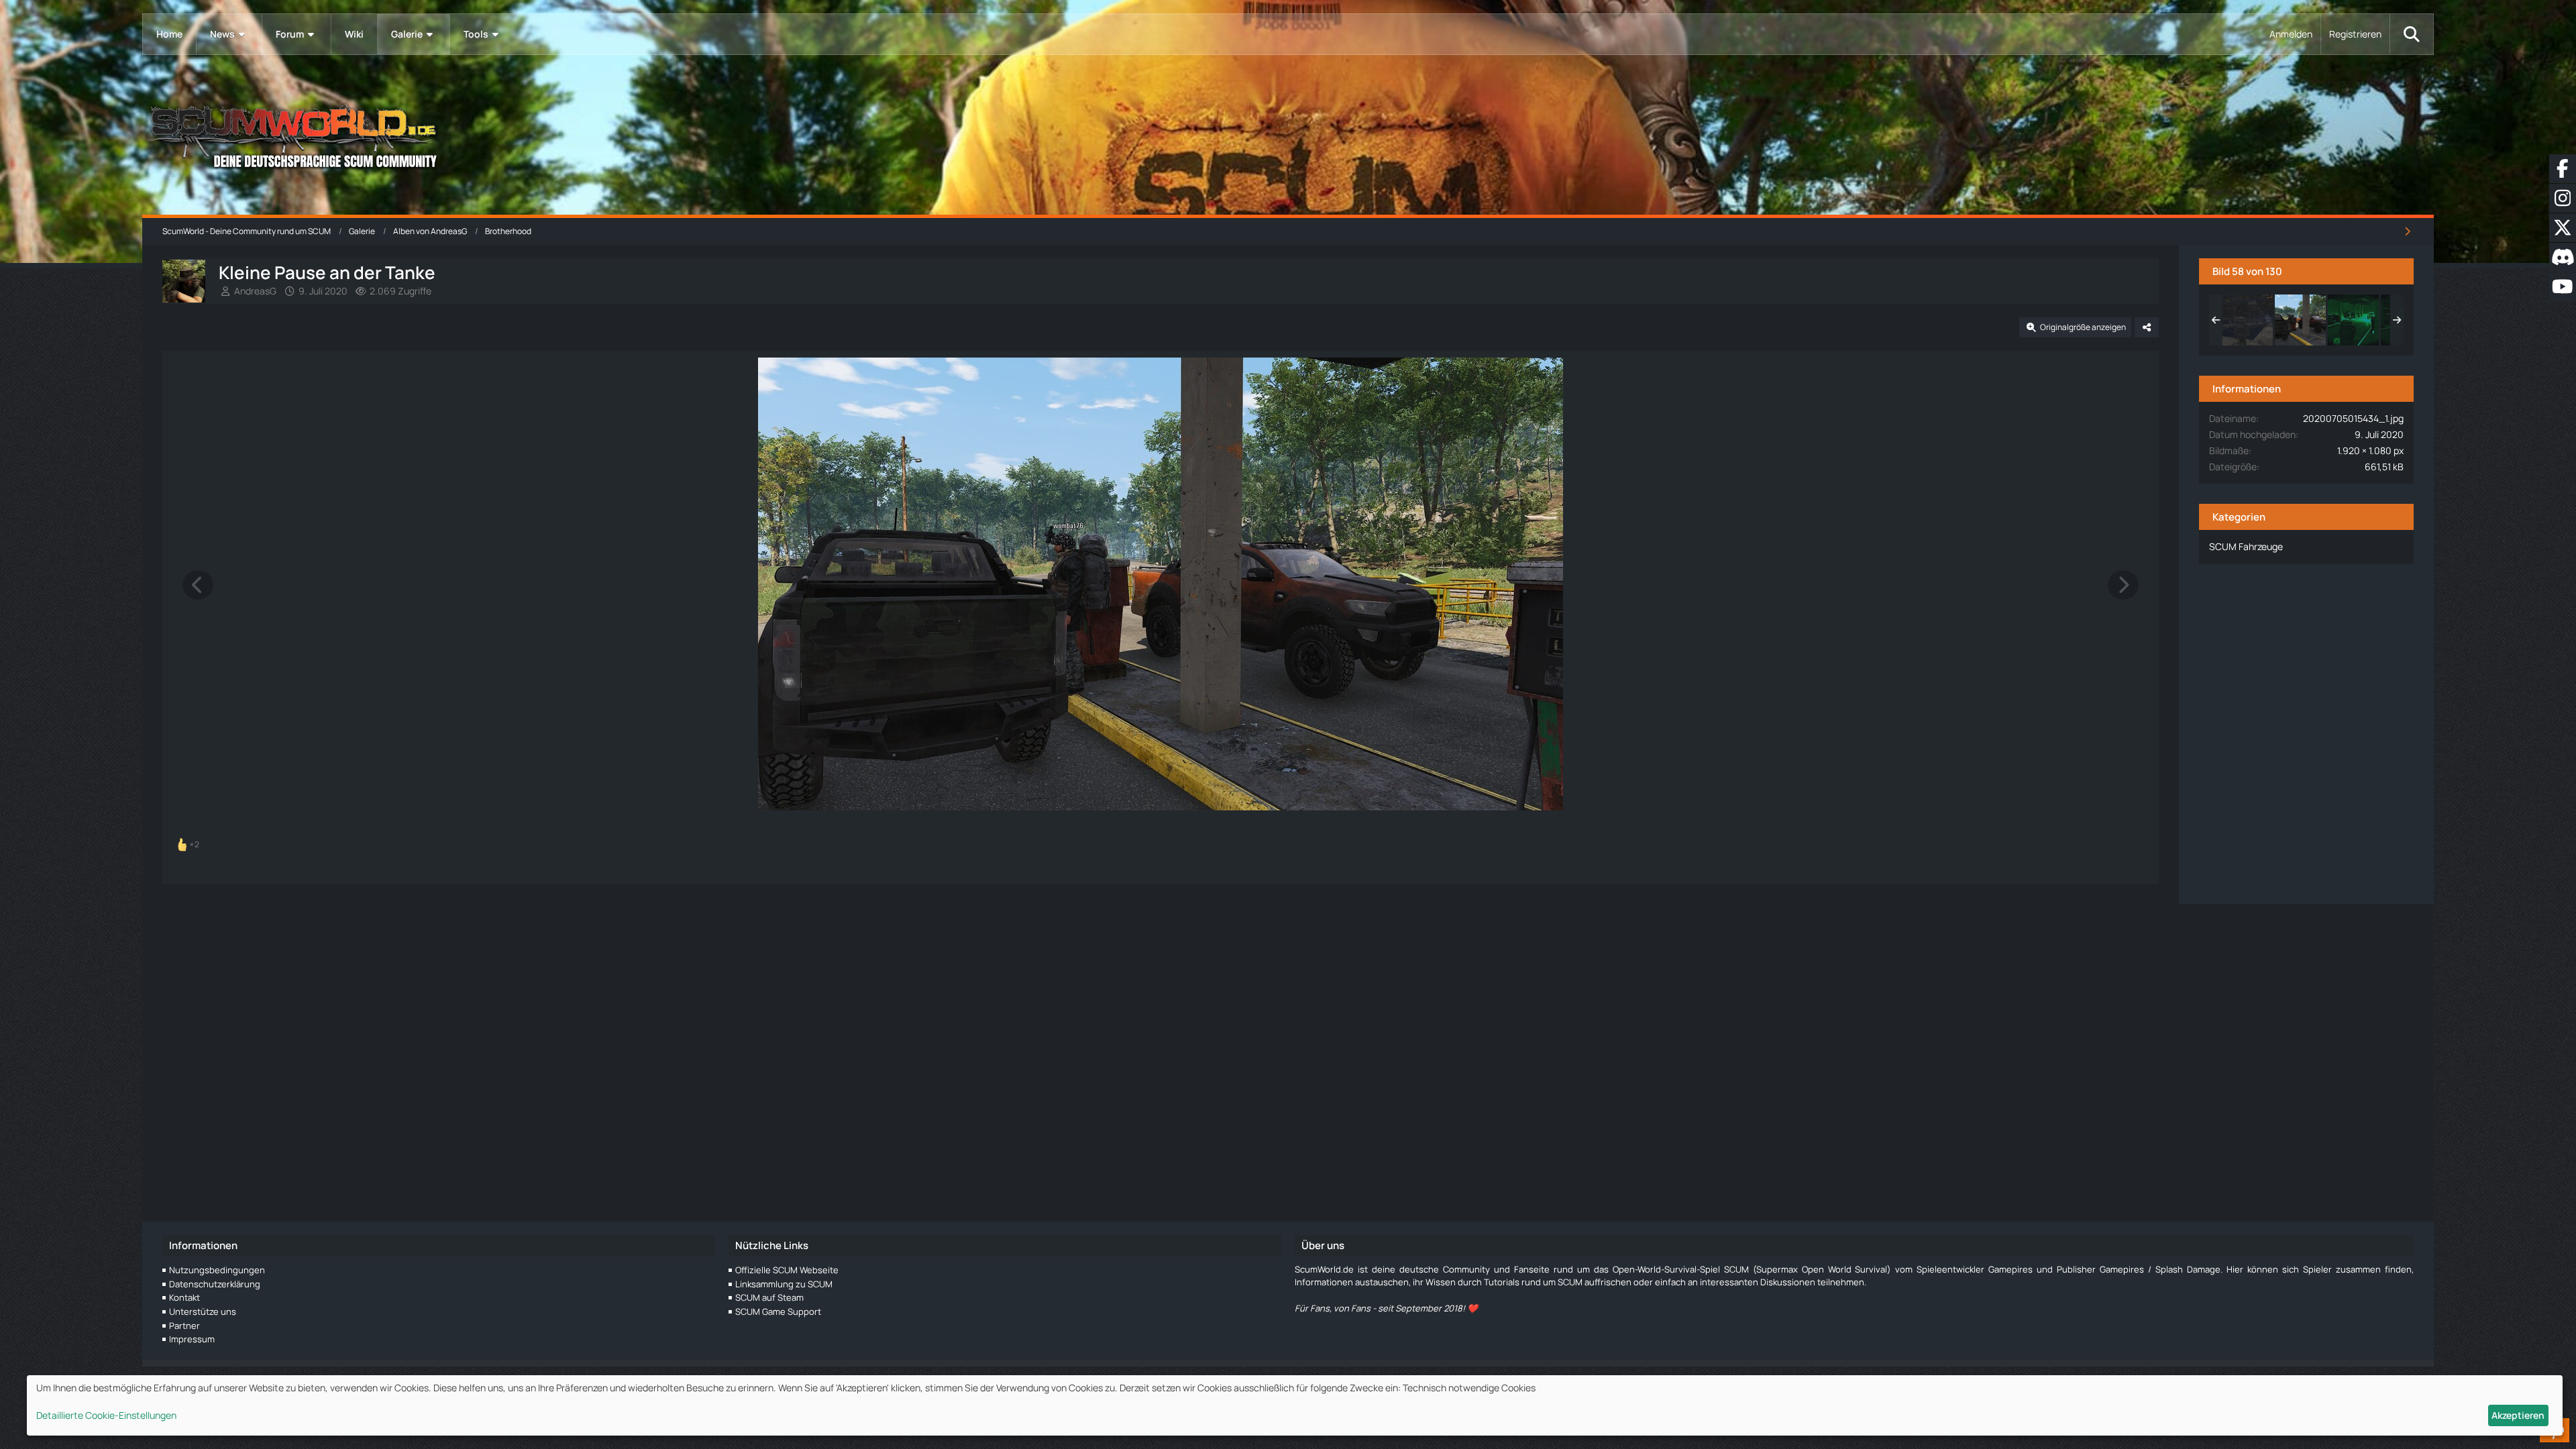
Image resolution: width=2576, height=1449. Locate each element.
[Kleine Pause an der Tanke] (2300, 320)
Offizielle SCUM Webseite (787, 1270)
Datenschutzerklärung (215, 1284)
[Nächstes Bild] (2123, 585)
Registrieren (2355, 34)
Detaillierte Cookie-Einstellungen (106, 1415)
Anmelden (2291, 34)
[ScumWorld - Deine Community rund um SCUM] (1288, 135)
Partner (184, 1326)
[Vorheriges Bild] (198, 585)
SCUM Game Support (778, 1311)
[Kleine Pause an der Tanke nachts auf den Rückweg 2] (2353, 320)
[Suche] (2412, 34)
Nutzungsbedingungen (217, 1270)
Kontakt (184, 1297)
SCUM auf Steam (769, 1297)
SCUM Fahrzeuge (2246, 546)
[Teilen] (2147, 327)
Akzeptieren (2518, 1415)
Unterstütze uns (203, 1311)
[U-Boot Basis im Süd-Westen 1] (2247, 320)
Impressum (192, 1339)
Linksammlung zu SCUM (784, 1284)
